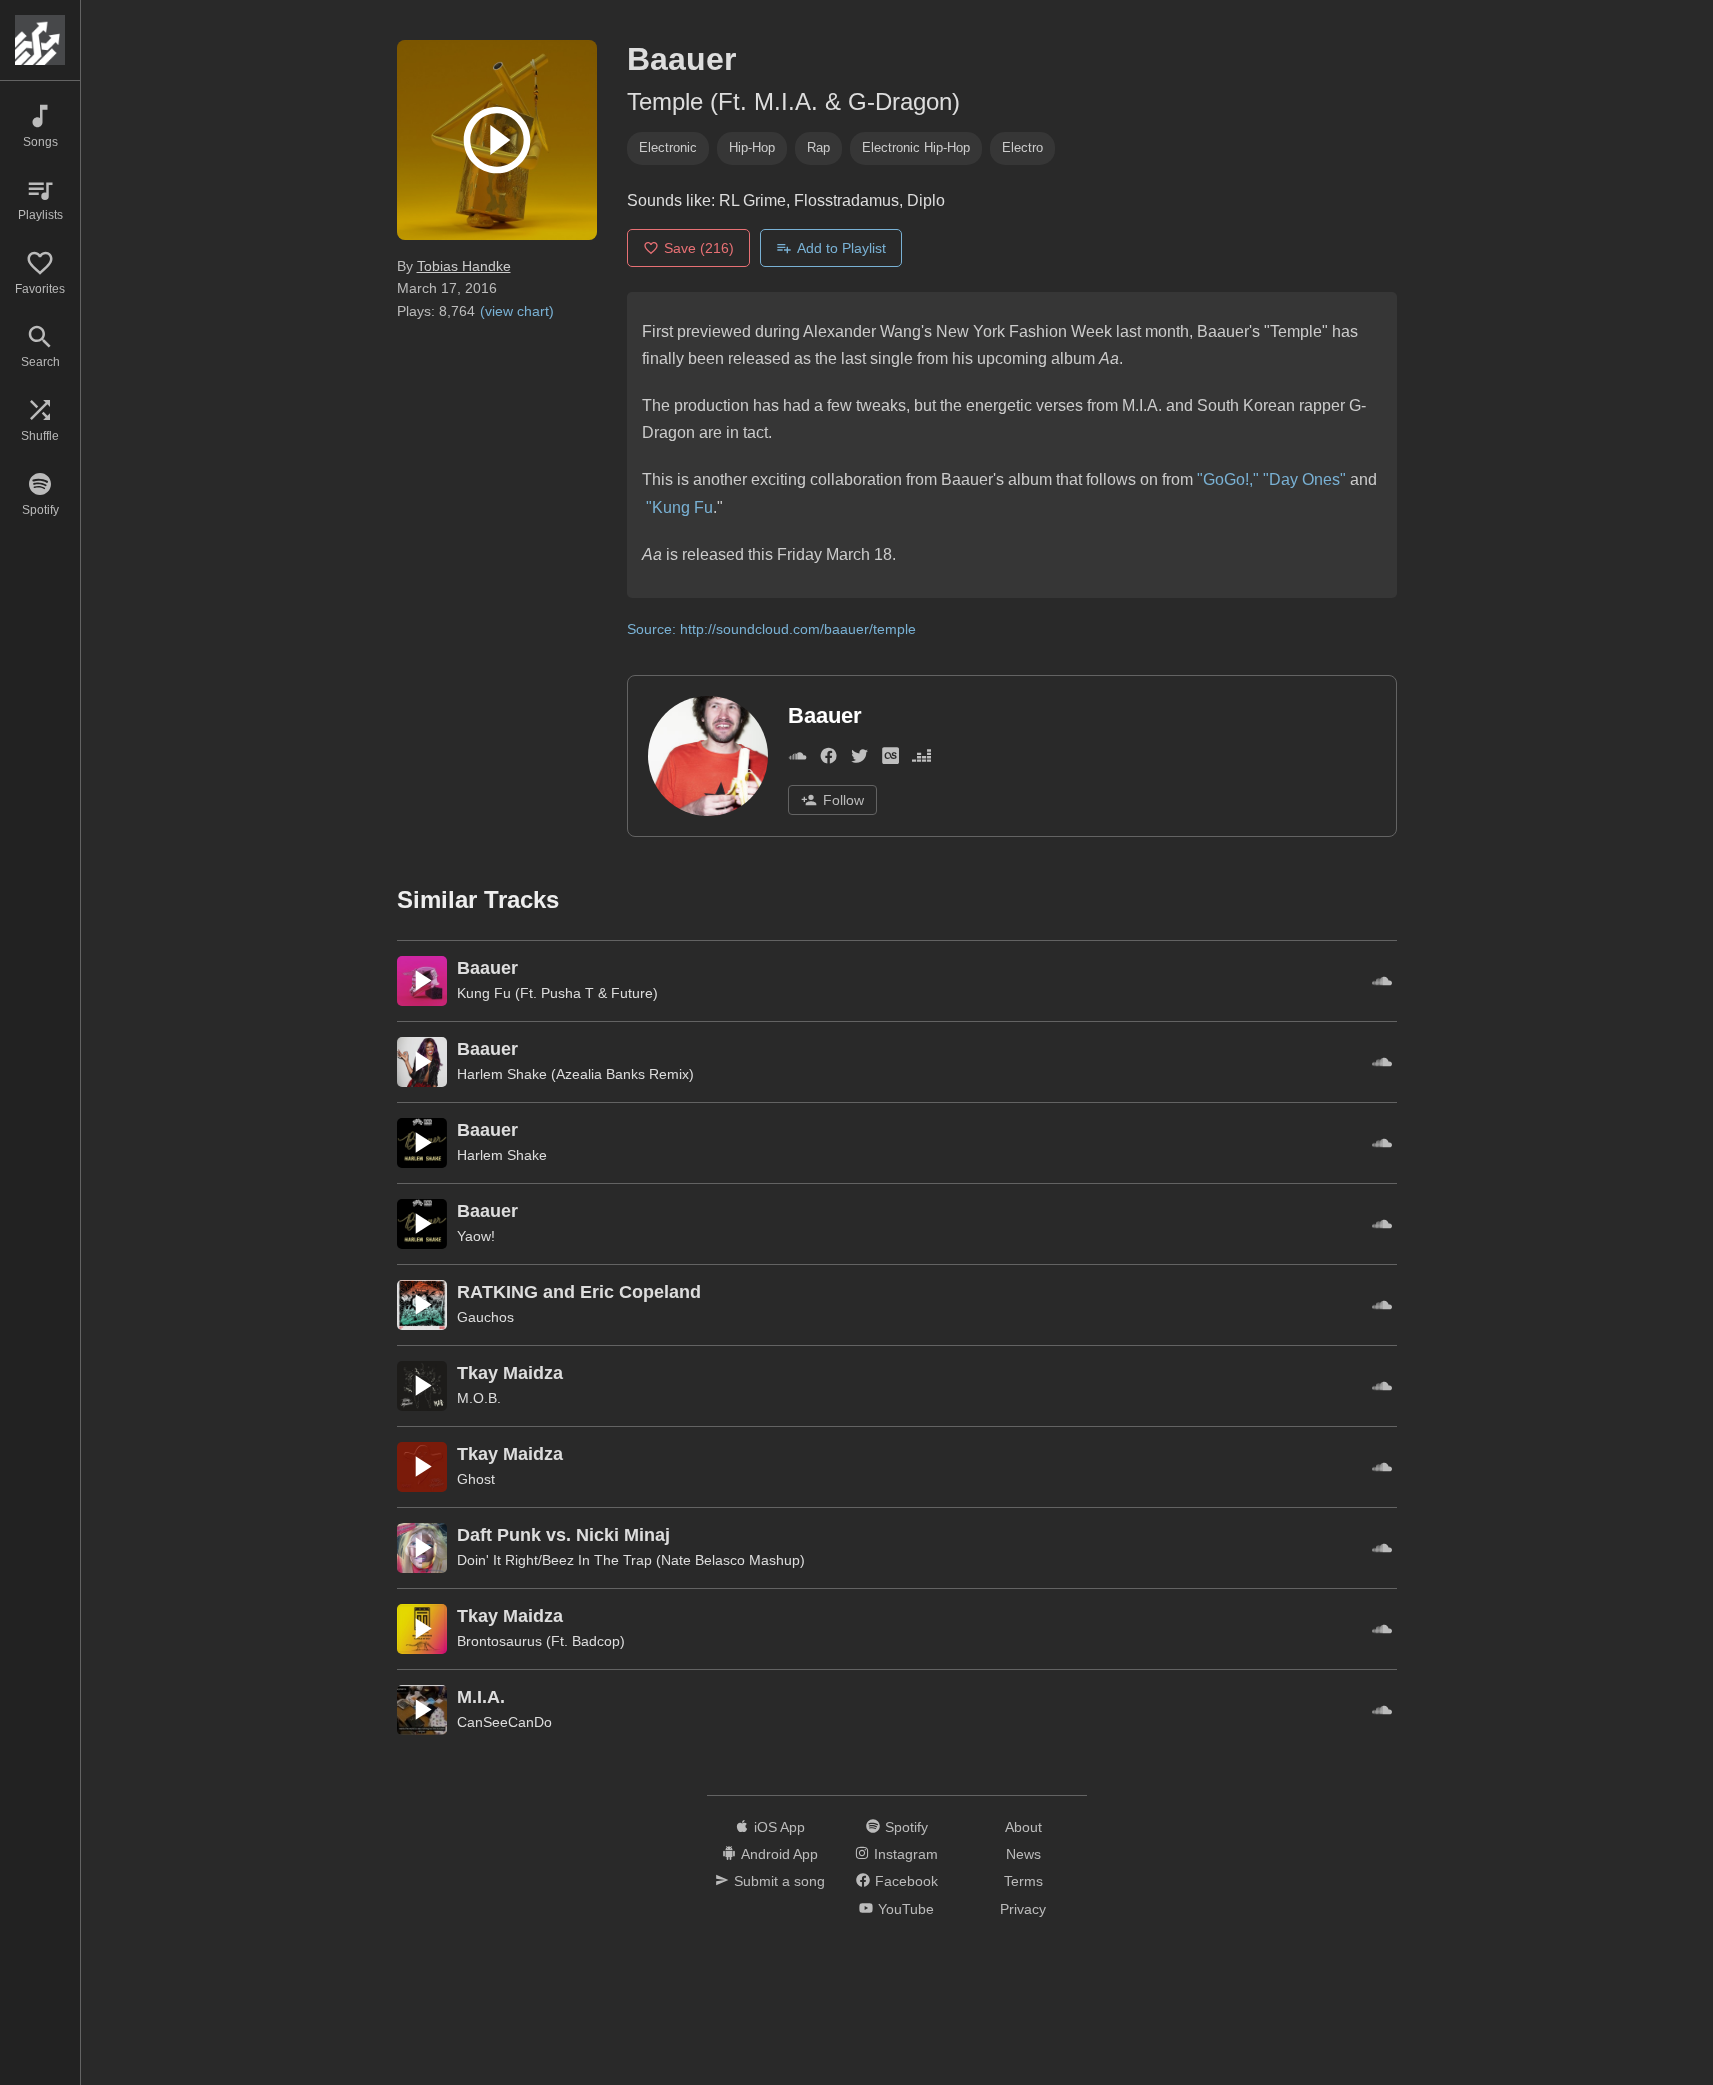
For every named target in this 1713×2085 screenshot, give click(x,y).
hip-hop (752, 147)
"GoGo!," (1228, 479)
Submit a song (779, 1881)
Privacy (1023, 1909)
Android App (779, 1854)
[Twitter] (859, 759)
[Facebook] (828, 759)
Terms (1023, 1881)
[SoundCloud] (797, 759)
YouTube (906, 1909)
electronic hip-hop (916, 147)
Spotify (906, 1827)
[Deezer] (921, 759)
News (1023, 1854)
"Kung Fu (679, 507)
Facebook (906, 1881)
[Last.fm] (890, 759)
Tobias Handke (464, 266)
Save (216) (699, 248)
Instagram (906, 1854)
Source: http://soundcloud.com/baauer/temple (771, 629)
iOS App (779, 1827)
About (1023, 1827)
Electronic (668, 147)
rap (818, 147)
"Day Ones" (1304, 479)
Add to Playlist (841, 248)
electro (1022, 147)
